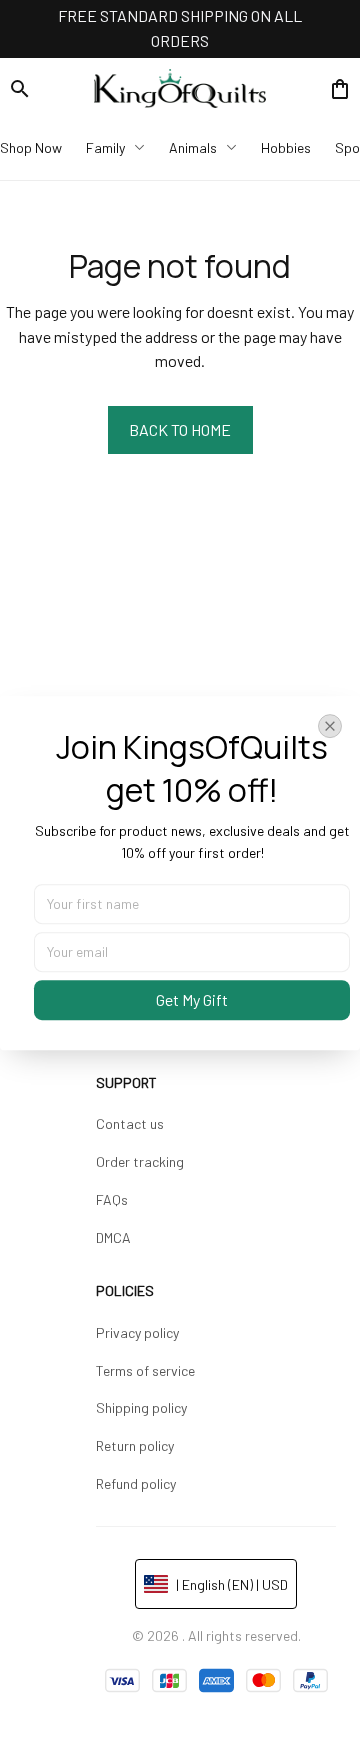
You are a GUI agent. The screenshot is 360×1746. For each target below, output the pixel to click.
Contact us (130, 1123)
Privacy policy (137, 1332)
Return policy (135, 1445)
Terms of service (145, 1370)
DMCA (113, 1237)
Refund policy (136, 1483)
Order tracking (140, 1161)
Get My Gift (192, 999)
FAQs (112, 1199)
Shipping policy (141, 1407)
